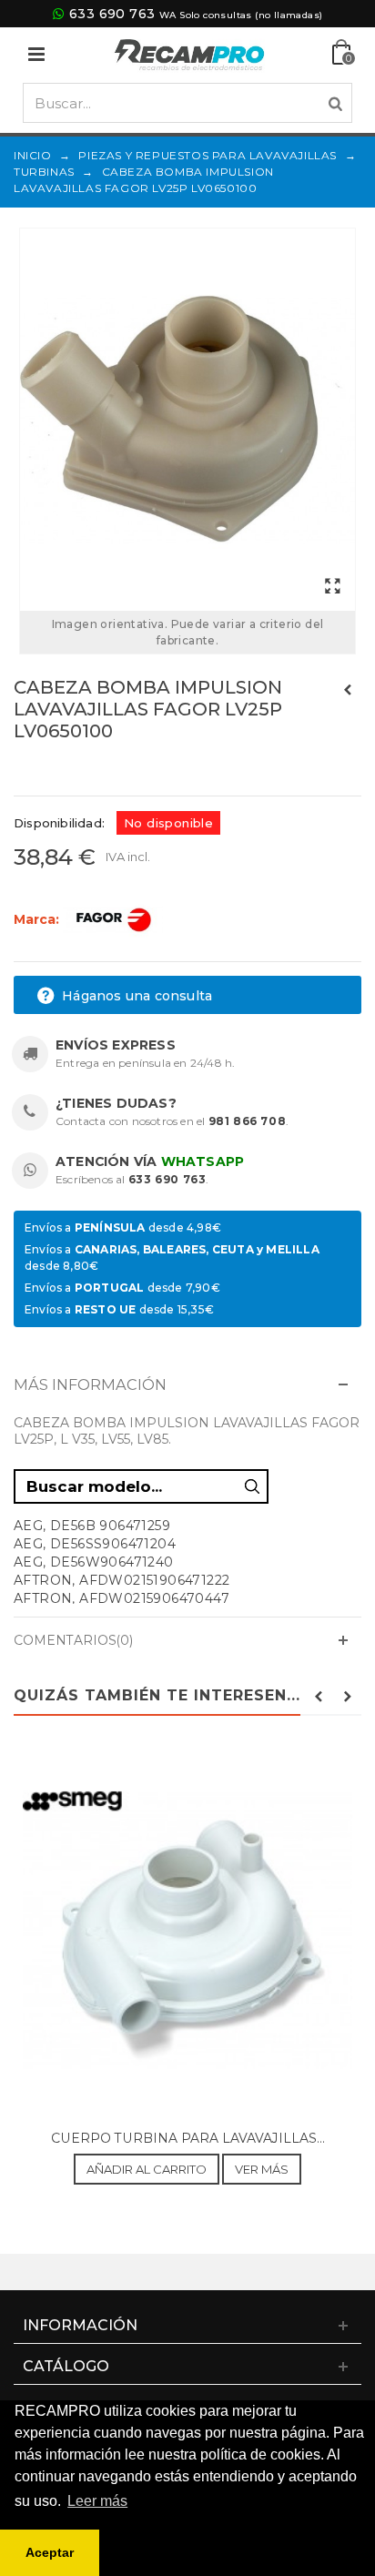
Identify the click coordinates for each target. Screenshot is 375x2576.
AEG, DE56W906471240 (94, 1562)
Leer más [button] (97, 2501)
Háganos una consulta (135, 996)
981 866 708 (248, 1121)
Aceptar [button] (50, 2552)
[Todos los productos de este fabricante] (113, 918)
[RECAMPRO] (189, 53)
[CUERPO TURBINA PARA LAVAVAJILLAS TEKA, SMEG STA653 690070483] (187, 1932)
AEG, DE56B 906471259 (92, 1526)
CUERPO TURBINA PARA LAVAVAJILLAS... (188, 2138)
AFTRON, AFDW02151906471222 (122, 1580)
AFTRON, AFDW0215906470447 (122, 1598)
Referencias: (54, 770)
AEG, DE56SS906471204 (95, 1544)
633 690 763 (112, 14)
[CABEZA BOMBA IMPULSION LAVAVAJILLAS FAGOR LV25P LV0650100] (187, 420)
